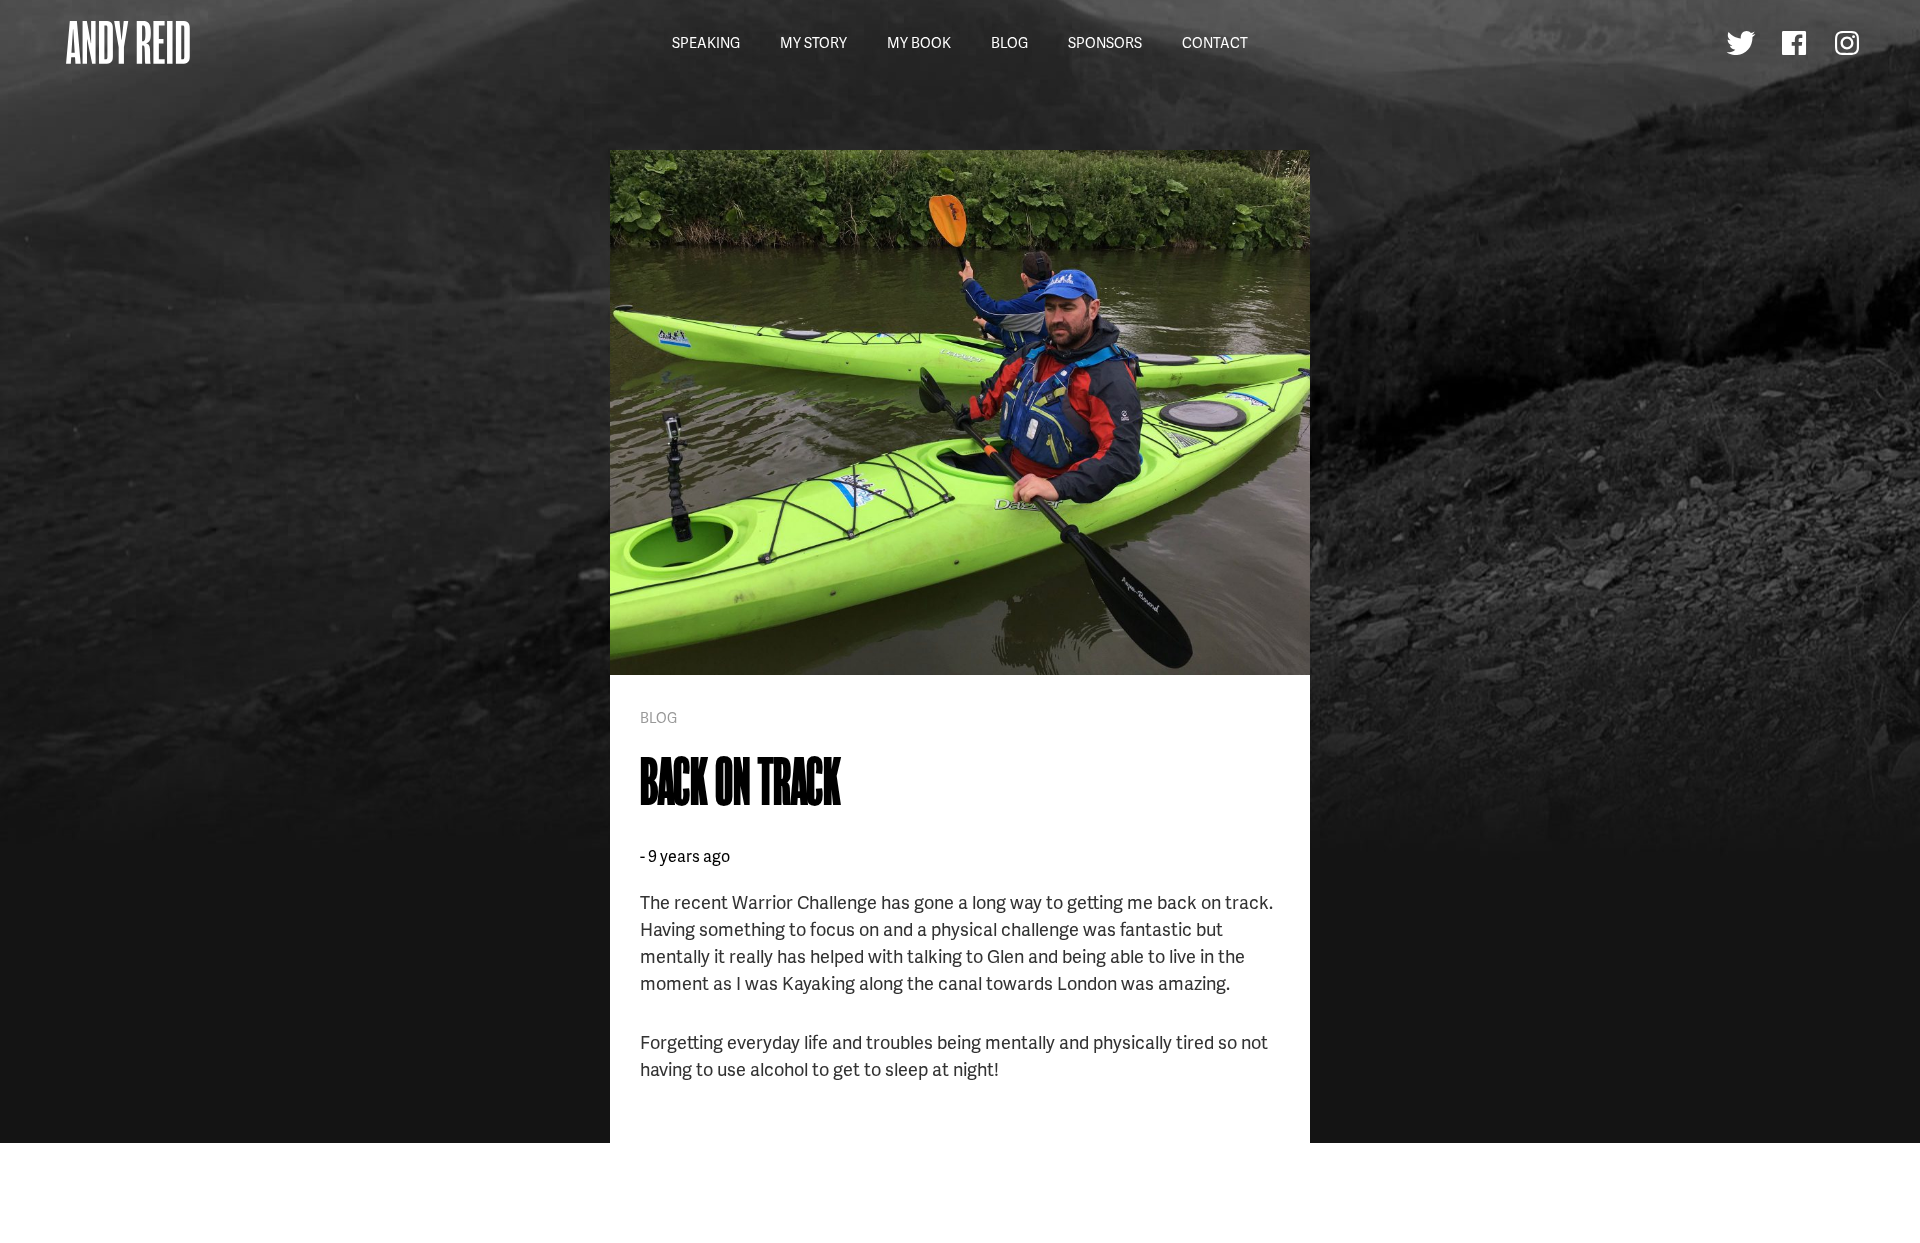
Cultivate (362, 1217)
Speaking (706, 42)
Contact (1215, 42)
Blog (1009, 42)
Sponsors (1105, 42)
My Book (919, 42)
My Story (813, 42)
